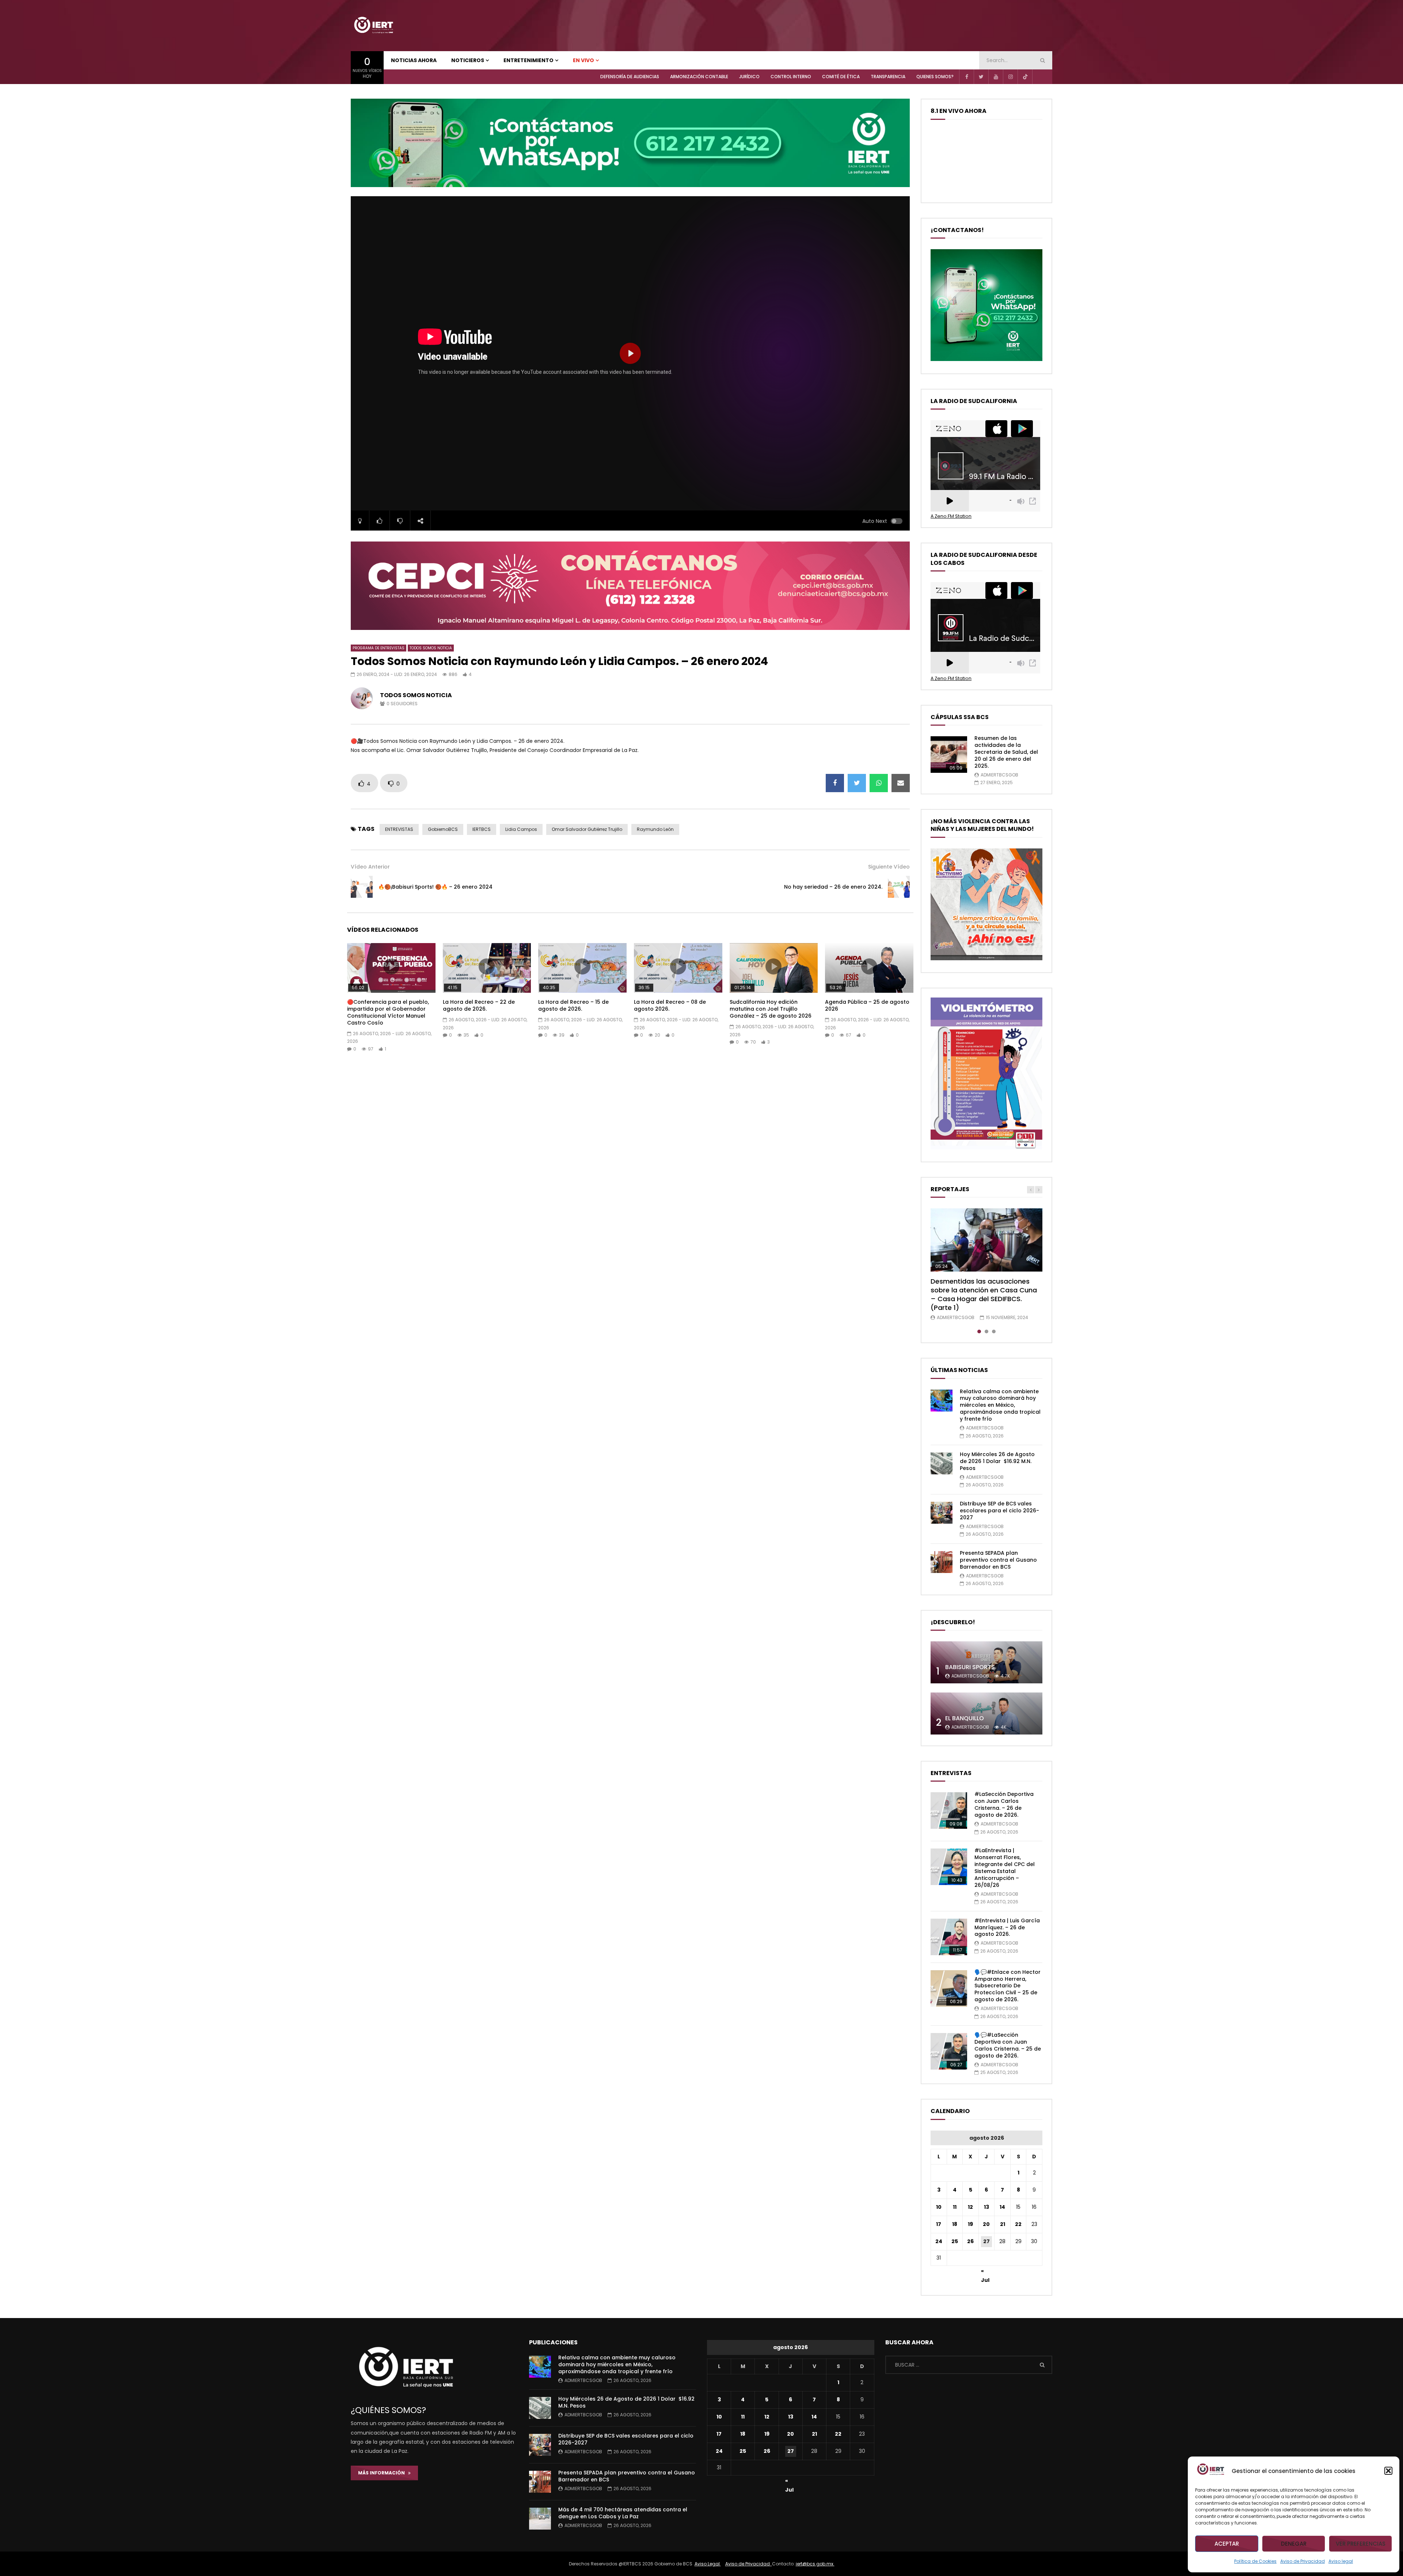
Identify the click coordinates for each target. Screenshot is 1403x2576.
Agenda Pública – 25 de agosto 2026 (867, 1005)
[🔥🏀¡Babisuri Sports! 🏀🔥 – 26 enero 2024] (362, 887)
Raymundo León (655, 829)
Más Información (383, 2473)
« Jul (985, 2272)
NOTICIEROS (468, 60)
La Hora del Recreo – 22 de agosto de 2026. (479, 1005)
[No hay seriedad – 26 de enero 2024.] (899, 887)
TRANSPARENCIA (888, 77)
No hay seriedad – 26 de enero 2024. (833, 887)
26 (970, 2241)
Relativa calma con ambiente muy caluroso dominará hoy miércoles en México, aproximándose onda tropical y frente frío (1000, 1405)
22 (1018, 2224)
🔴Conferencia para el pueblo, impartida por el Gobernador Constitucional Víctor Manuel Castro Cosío (388, 1012)
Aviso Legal (708, 2564)
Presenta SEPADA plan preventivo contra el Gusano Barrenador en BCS (998, 1560)
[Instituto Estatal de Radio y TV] (373, 26)
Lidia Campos (521, 829)
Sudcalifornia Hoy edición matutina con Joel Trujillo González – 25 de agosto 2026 (771, 1009)
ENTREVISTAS (399, 829)
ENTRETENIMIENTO (528, 60)
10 (939, 2207)
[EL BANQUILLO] (986, 1713)
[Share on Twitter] (857, 783)
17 (939, 2224)
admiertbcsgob (999, 775)
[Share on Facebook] (835, 783)
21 (1003, 2224)
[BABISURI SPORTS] (986, 1662)
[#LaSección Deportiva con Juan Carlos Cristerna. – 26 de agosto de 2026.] (949, 1811)
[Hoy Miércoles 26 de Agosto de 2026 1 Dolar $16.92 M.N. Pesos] (942, 1463)
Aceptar (1227, 2544)
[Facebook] (966, 77)
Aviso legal (1341, 2561)
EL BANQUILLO (965, 1718)
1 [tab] (979, 1331)
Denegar (1294, 2544)
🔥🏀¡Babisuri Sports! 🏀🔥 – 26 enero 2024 (435, 887)
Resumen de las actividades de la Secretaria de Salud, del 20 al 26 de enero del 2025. (1006, 752)
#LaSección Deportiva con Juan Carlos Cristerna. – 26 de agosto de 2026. (1004, 1804)
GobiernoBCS (443, 829)
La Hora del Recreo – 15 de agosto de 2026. (573, 1005)
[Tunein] (1039, 77)
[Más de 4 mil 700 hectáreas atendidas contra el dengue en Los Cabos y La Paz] (540, 2519)
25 (955, 2241)
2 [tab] (986, 1331)
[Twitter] (981, 77)
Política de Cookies (1255, 2561)
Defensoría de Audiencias (630, 77)
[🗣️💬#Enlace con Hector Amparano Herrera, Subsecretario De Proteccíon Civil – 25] (949, 1988)
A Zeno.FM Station (951, 516)
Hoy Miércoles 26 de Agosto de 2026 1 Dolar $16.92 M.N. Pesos (997, 1461)
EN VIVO (583, 60)
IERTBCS (482, 829)
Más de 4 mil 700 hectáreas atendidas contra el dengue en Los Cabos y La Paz (623, 2513)
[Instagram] (1010, 77)
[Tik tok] (1025, 77)
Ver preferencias (1361, 2544)
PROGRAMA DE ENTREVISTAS (379, 648)
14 (1002, 2207)
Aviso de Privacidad (1303, 2561)
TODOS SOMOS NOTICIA (431, 648)
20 (986, 2224)
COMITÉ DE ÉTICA (841, 77)
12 (970, 2207)
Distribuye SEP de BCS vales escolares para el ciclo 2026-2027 (999, 1511)
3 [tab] (994, 1331)
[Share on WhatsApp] (879, 783)
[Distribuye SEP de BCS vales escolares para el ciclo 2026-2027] (942, 1513)
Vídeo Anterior (370, 867)
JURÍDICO (749, 77)
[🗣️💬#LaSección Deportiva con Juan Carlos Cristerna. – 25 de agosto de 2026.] (949, 2051)
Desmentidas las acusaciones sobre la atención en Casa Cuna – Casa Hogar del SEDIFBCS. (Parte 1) (984, 1295)
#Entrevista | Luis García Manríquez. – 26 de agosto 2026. (1007, 1927)
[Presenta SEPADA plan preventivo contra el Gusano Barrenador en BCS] (942, 1562)
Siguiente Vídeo (889, 867)
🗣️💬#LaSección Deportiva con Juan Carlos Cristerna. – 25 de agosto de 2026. (1008, 2045)
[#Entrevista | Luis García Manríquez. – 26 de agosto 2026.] (949, 1937)
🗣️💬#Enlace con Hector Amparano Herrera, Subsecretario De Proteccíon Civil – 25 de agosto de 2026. (1007, 1986)
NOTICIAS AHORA (414, 60)
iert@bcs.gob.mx (815, 2564)
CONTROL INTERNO (791, 77)
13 (986, 2207)
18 (955, 2224)
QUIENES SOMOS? (935, 77)
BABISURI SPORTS (970, 1667)
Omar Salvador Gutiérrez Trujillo (587, 829)
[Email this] (901, 783)
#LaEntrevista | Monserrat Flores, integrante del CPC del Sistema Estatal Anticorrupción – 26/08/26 (1005, 1868)
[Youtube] (996, 77)
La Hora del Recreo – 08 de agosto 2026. (670, 1005)
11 (955, 2207)
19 (970, 2224)
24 (939, 2241)
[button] (1388, 2471)
